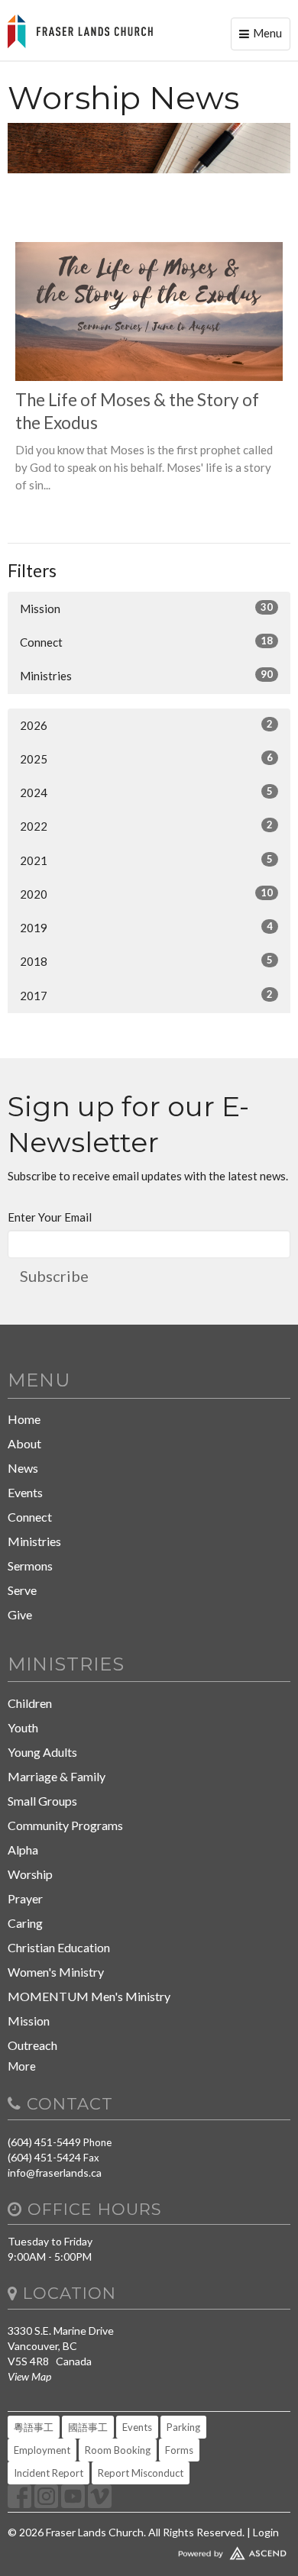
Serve (22, 1590)
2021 (146, 860)
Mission (146, 608)
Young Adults (42, 1752)
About (24, 1443)
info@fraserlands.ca (55, 2172)
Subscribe (54, 1276)
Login (266, 2532)
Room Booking (118, 2450)
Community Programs (65, 1825)
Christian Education (59, 1947)
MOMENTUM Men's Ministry (89, 1996)
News (23, 1468)
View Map (29, 2376)
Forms (179, 2450)
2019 (146, 927)
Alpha (23, 1850)
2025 (146, 759)
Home (24, 1419)
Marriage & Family (57, 1776)
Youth (23, 1727)
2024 (146, 792)
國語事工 (88, 2427)
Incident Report (49, 2473)
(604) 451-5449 (44, 2142)
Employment (42, 2450)
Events (25, 1492)
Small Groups (42, 1801)
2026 (146, 725)
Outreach (32, 2045)
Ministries (146, 675)
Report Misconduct (141, 2473)
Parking (183, 2427)
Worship (30, 1874)
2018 (146, 961)
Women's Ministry (56, 1972)
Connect (146, 642)
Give (20, 1614)
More (22, 2066)
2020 (146, 894)
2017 (146, 995)
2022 (146, 826)
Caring (25, 1923)
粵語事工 (34, 2427)
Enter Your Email (50, 1217)
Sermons (30, 1566)
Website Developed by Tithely (149, 2550)
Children (30, 1703)
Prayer (25, 1898)
